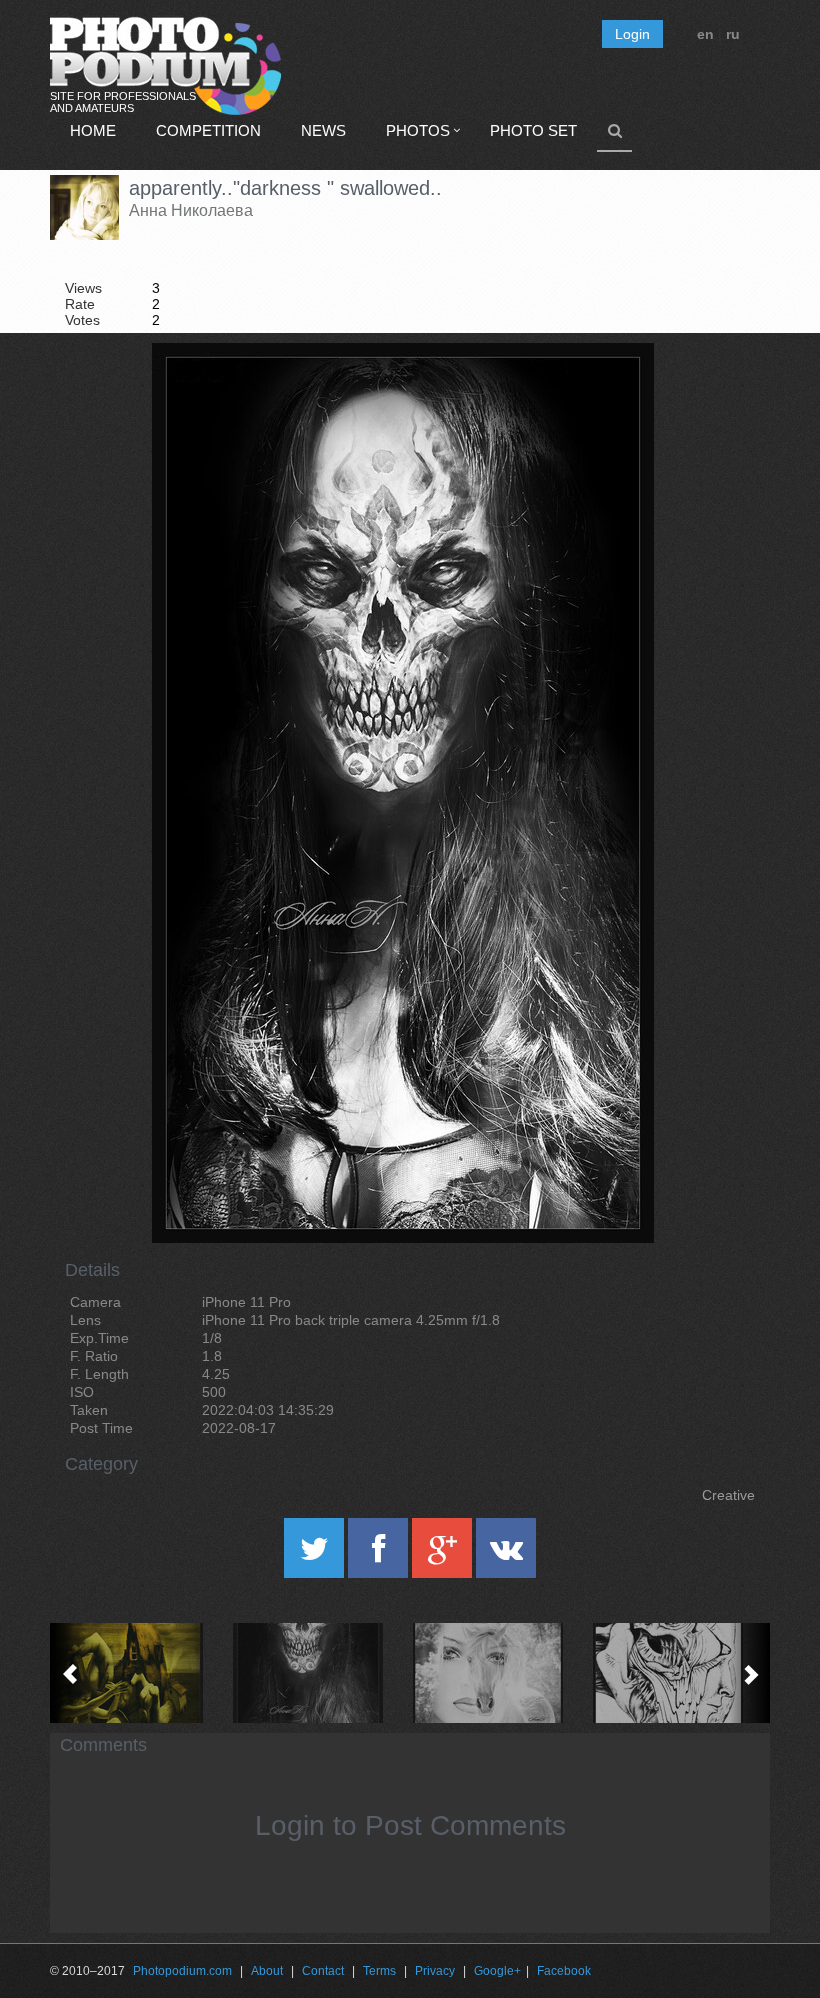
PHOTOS (418, 130)
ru (733, 34)
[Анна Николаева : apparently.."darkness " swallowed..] (320, 1673)
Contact (323, 1971)
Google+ (497, 1971)
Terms (379, 1971)
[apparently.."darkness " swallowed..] (614, 394)
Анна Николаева (191, 210)
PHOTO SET (533, 130)
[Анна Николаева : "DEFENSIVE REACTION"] (140, 1673)
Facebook (564, 1971)
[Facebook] (380, 1555)
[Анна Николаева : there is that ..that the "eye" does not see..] (680, 1673)
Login (632, 34)
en (705, 34)
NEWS (323, 130)
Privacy (435, 1971)
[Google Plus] (444, 1555)
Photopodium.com (182, 1971)
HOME (93, 130)
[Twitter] (316, 1555)
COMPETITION (208, 130)
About (267, 1971)
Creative (728, 1495)
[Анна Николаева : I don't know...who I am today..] (500, 1673)
